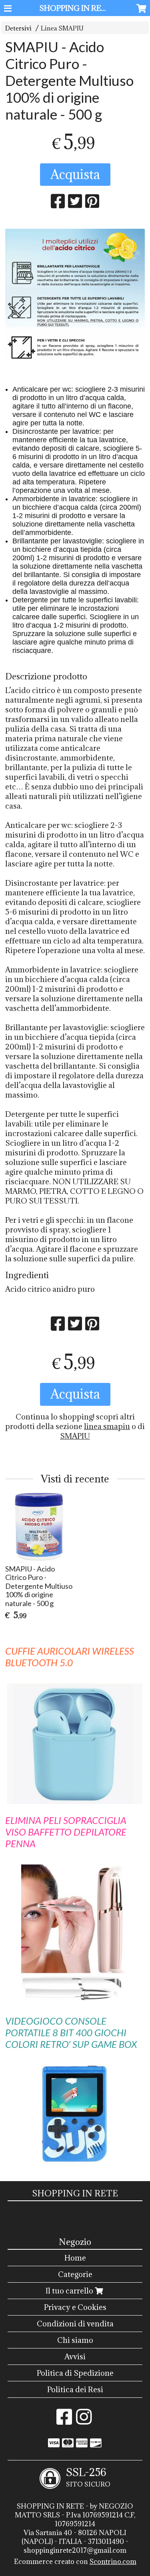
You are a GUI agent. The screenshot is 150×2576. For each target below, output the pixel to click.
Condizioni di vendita (75, 2324)
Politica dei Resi (75, 2389)
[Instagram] (84, 2421)
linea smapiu (107, 1426)
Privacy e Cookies (75, 2307)
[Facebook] (64, 2421)
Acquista (75, 174)
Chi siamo (75, 2340)
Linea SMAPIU (62, 28)
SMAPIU (75, 1436)
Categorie (75, 2274)
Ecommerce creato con (75, 2562)
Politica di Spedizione (75, 2373)
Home (75, 2258)
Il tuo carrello (70, 2291)
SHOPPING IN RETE (75, 8)
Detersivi (18, 28)
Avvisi (75, 2356)
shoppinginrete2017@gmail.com (75, 2550)
